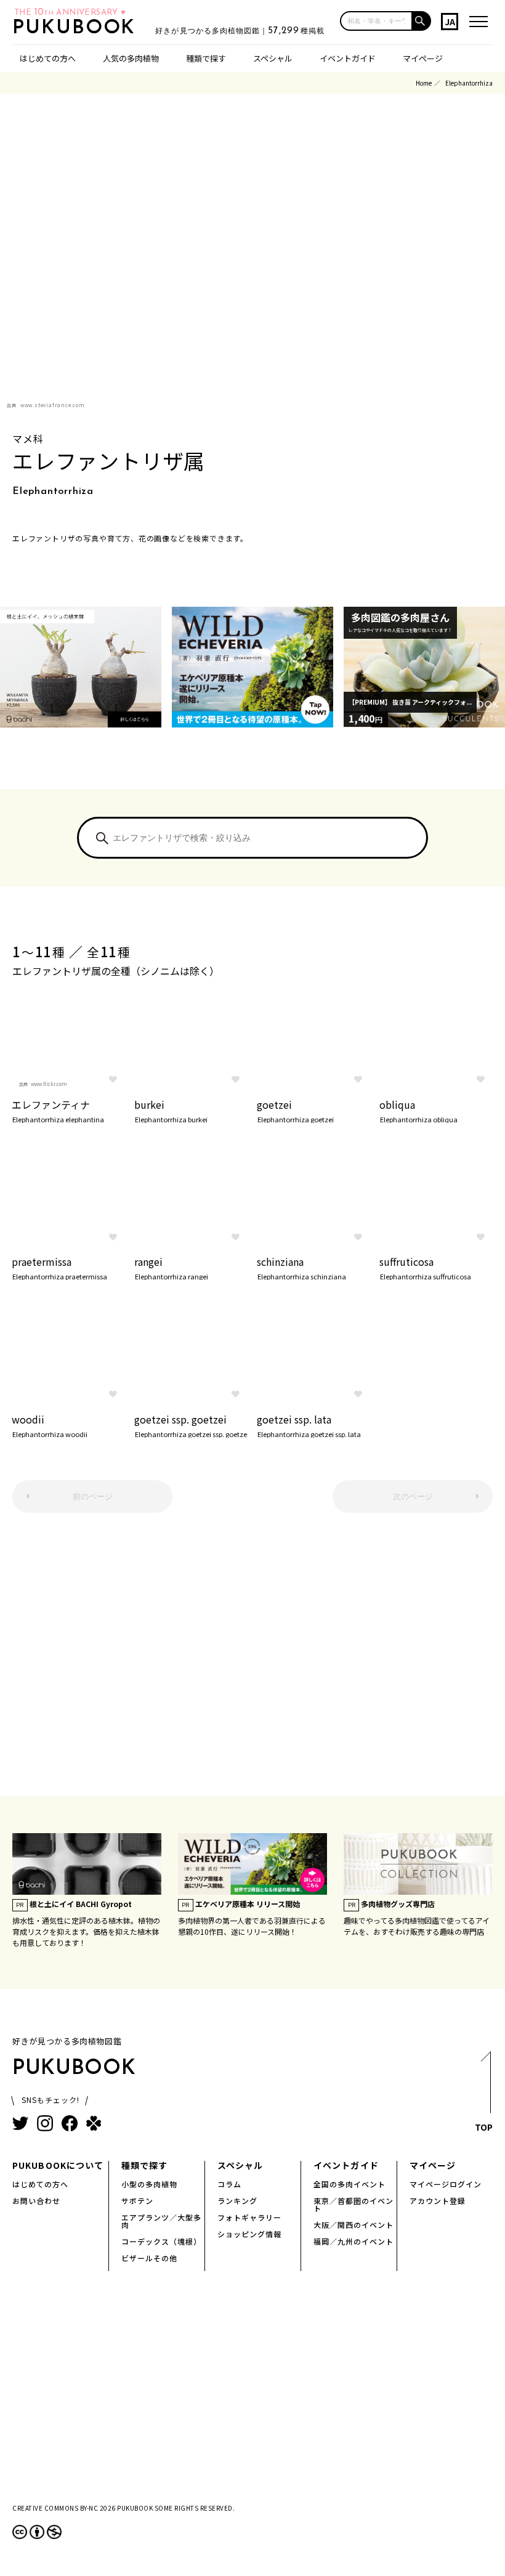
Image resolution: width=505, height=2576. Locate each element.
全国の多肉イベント (349, 2184)
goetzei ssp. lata (309, 1425)
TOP (484, 2127)
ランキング (237, 2201)
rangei (171, 1267)
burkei (171, 1110)
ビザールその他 (149, 2258)
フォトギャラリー (249, 2217)
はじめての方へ (48, 58)
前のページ (93, 1497)
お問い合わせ (36, 2201)
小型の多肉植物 (149, 2184)
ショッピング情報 (249, 2234)
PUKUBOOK (78, 28)
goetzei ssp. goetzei (191, 1425)
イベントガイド (348, 58)
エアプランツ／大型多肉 (161, 2221)
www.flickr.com (49, 1084)
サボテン (137, 2201)
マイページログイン (446, 2184)
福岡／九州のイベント (353, 2241)
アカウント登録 (438, 2201)
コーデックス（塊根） (161, 2241)
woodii (50, 1425)
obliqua (418, 1110)
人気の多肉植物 (131, 58)
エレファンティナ (58, 1110)
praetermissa (59, 1267)
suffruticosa (425, 1267)
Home (424, 83)
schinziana (301, 1267)
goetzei (295, 1110)
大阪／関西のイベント (353, 2225)
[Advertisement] (252, 1661)
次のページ (413, 1497)
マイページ (423, 58)
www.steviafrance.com (53, 405)
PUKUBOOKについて (58, 2165)
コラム (229, 2184)
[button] (422, 21)
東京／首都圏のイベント (353, 2204)
